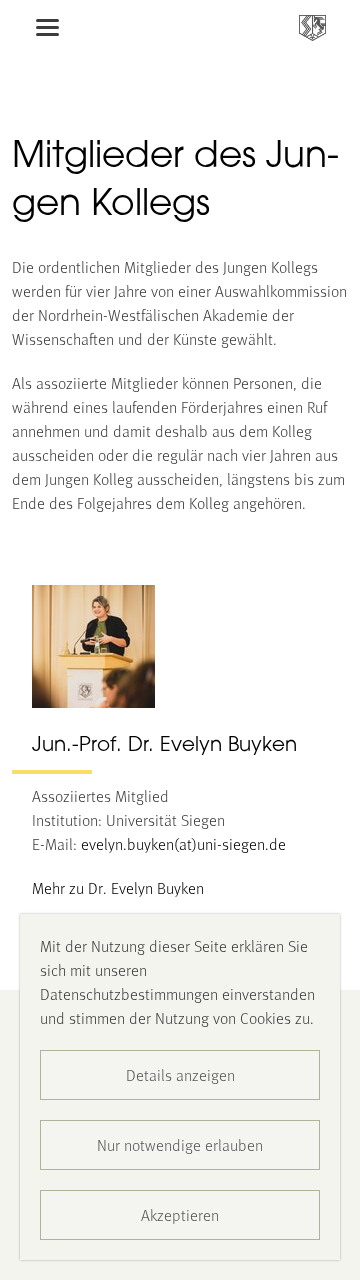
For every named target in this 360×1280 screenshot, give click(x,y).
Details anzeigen (180, 1074)
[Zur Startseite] (312, 27)
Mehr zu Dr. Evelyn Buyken (118, 887)
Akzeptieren (180, 1214)
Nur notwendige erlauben (180, 1144)
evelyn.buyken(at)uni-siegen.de (183, 843)
